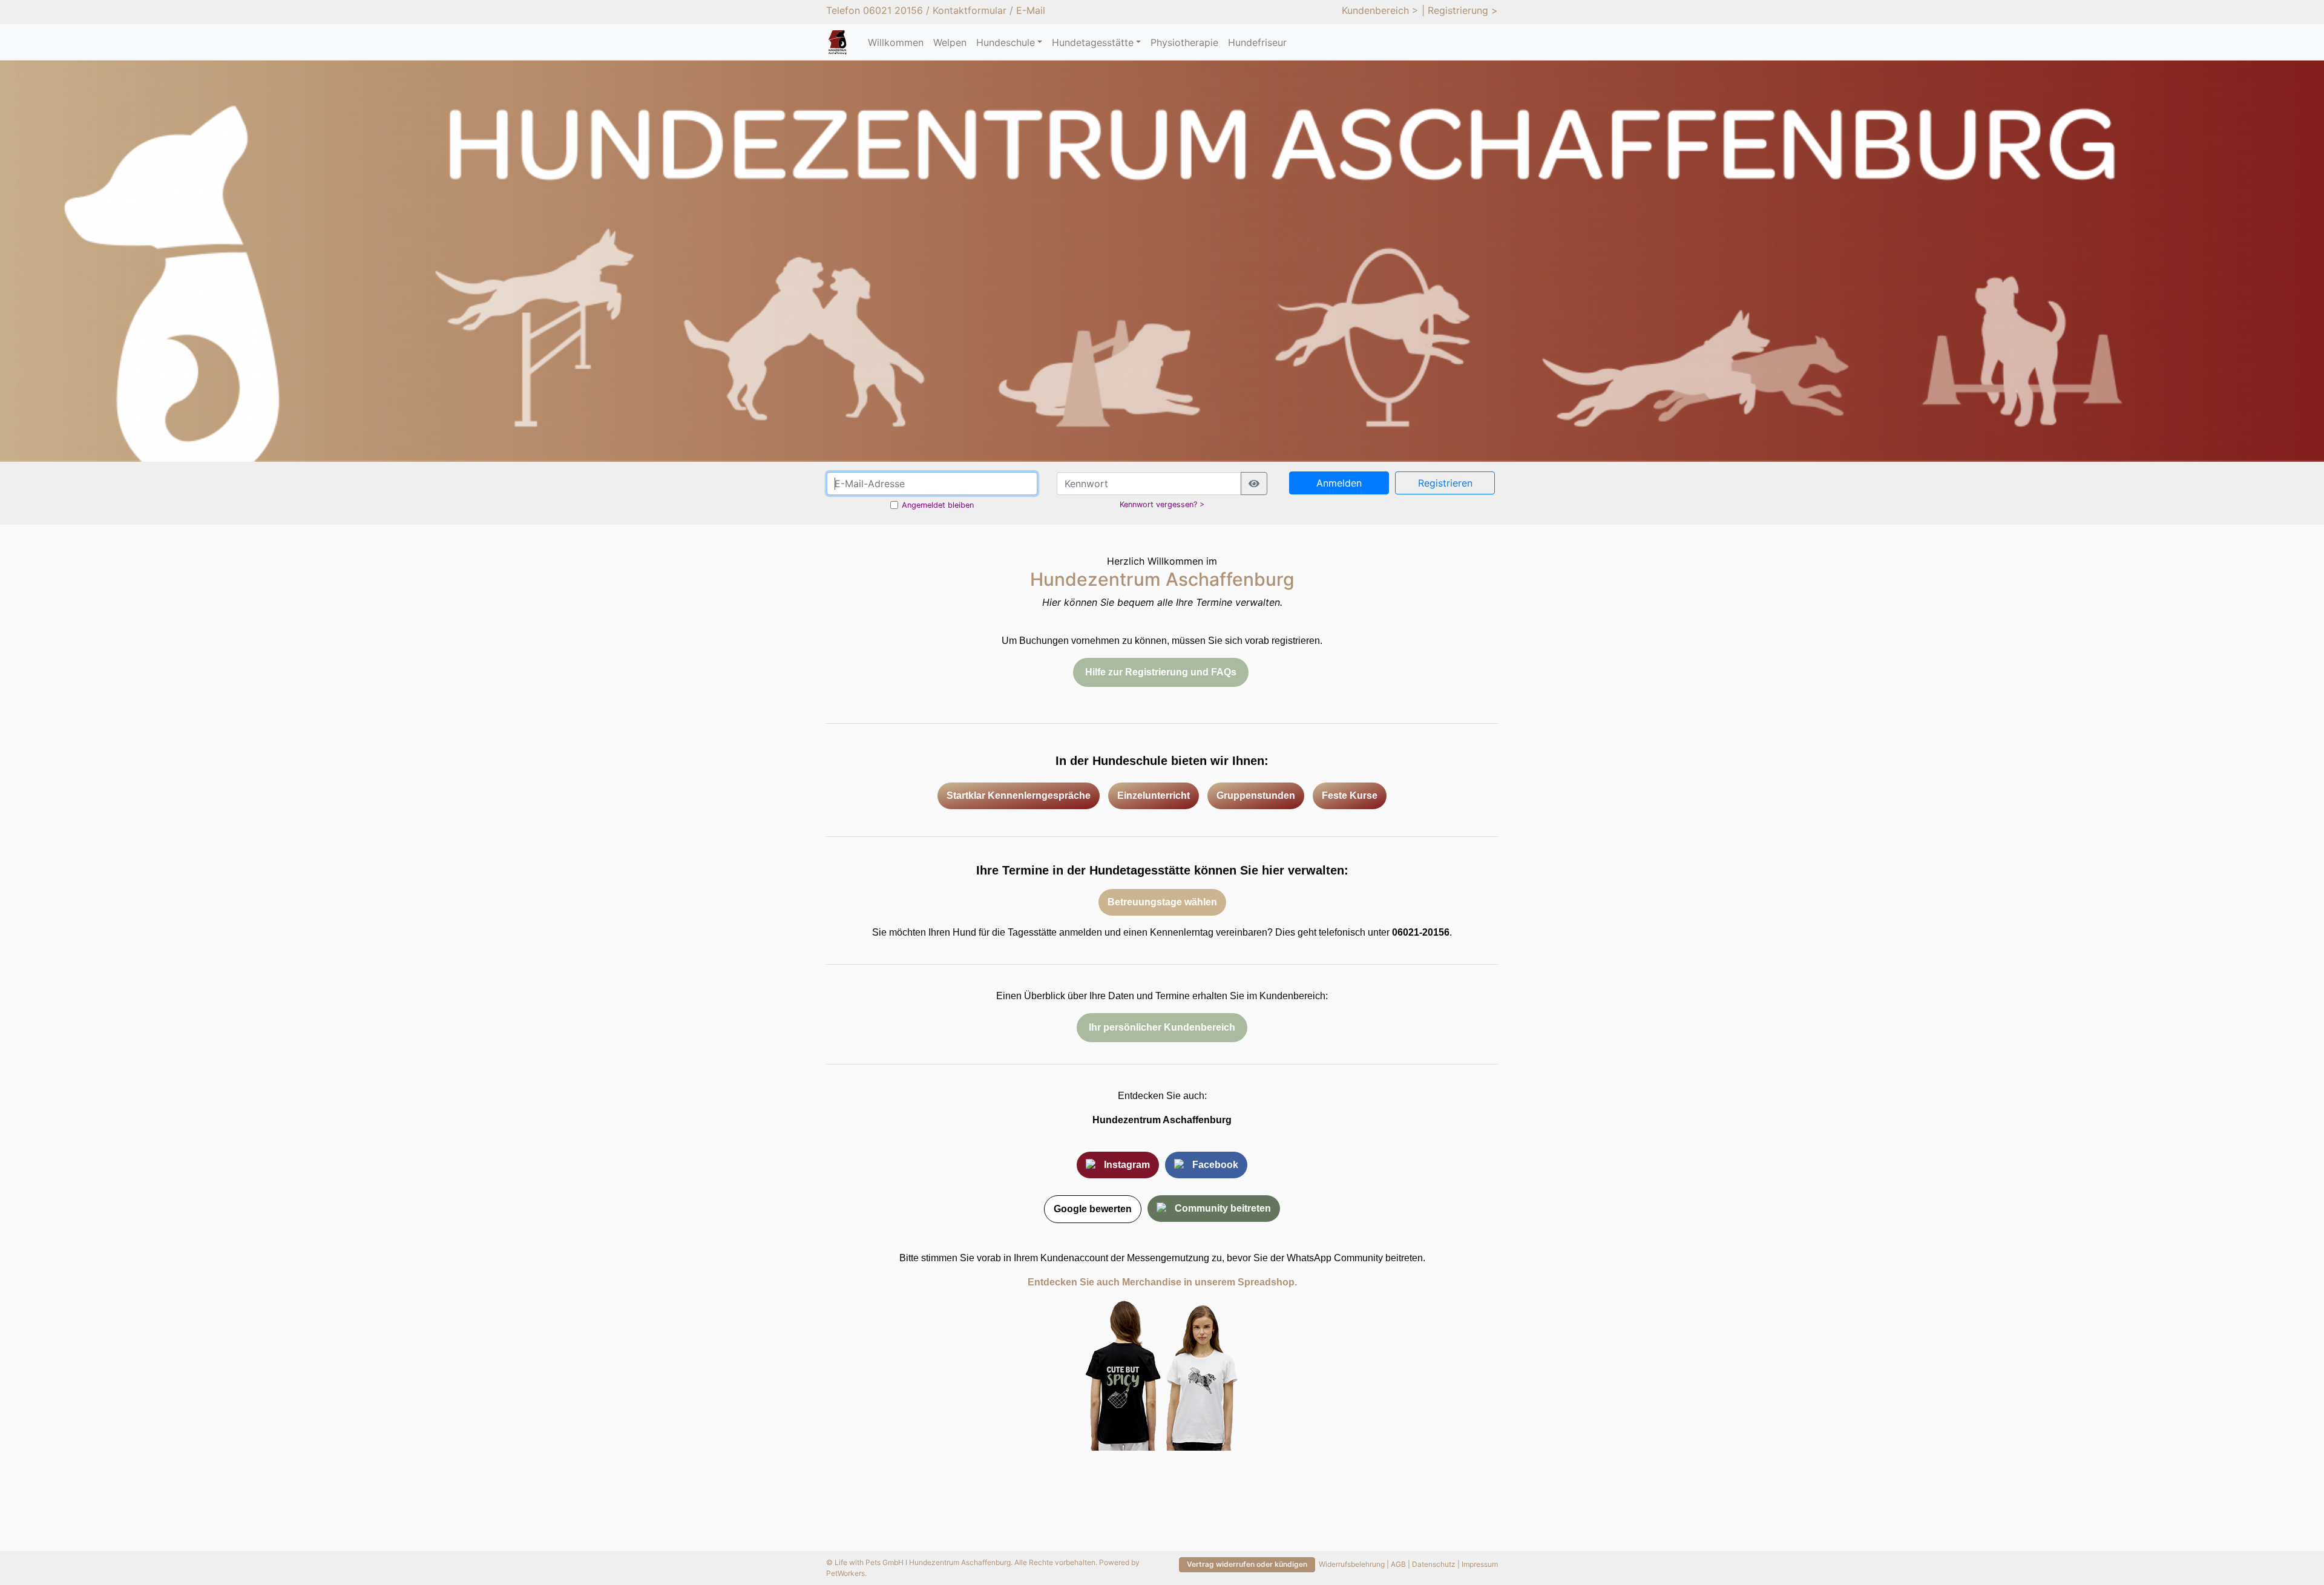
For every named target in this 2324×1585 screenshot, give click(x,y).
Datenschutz (1434, 1564)
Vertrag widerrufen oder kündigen (1247, 1564)
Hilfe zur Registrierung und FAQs (1161, 672)
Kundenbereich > (1380, 10)
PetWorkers (845, 1573)
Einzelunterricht (1154, 796)
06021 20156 (893, 10)
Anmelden (1339, 483)
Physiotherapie (1184, 42)
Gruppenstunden (1256, 796)
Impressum (1480, 1564)
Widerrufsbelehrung (1352, 1564)
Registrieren (1445, 483)
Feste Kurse (1350, 796)
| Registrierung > (1460, 10)
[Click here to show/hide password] (1254, 484)
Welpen (950, 42)
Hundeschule (1006, 42)
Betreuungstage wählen (1162, 902)
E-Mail (1031, 10)
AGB (1398, 1564)
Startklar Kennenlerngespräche (1019, 796)
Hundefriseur (1257, 42)
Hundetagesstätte (1093, 42)
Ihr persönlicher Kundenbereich (1162, 1027)
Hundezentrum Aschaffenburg (1162, 1120)
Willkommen (896, 42)
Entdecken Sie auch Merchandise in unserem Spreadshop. (1162, 1282)
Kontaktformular (970, 10)
